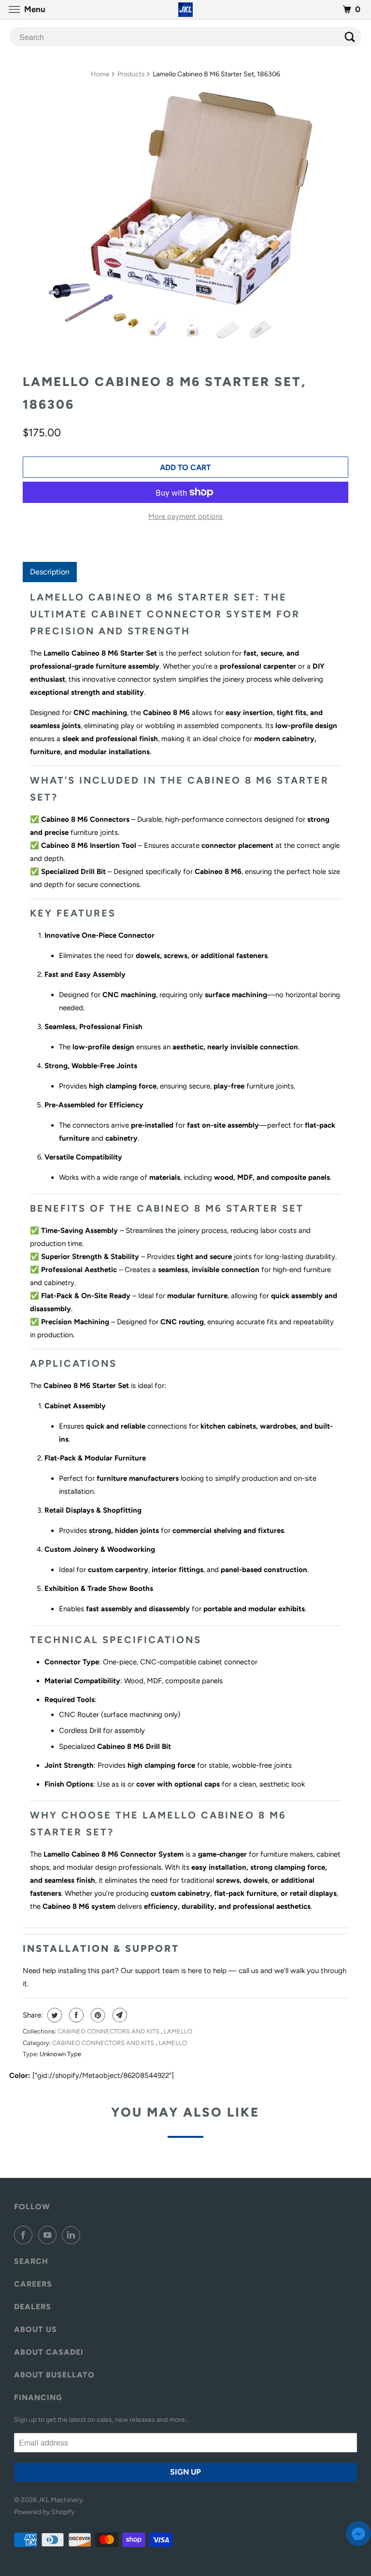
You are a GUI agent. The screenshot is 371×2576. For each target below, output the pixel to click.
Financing (38, 2397)
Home (100, 74)
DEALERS (33, 2307)
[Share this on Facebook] (75, 2015)
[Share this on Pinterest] (97, 2015)
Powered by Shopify (44, 2512)
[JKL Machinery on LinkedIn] (73, 2235)
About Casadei (49, 2352)
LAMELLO (178, 2031)
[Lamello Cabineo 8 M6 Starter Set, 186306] (185, 224)
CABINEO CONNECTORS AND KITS (109, 2031)
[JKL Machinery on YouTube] (49, 2235)
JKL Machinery (60, 2500)
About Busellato (54, 2375)
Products (131, 74)
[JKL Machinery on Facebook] (25, 2235)
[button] (358, 2536)
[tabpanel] (185, 1251)
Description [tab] (50, 572)
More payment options (185, 516)
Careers (33, 2284)
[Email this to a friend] (119, 2015)
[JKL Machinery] (185, 9)
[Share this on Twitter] (53, 2015)
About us (36, 2329)
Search (31, 2261)
